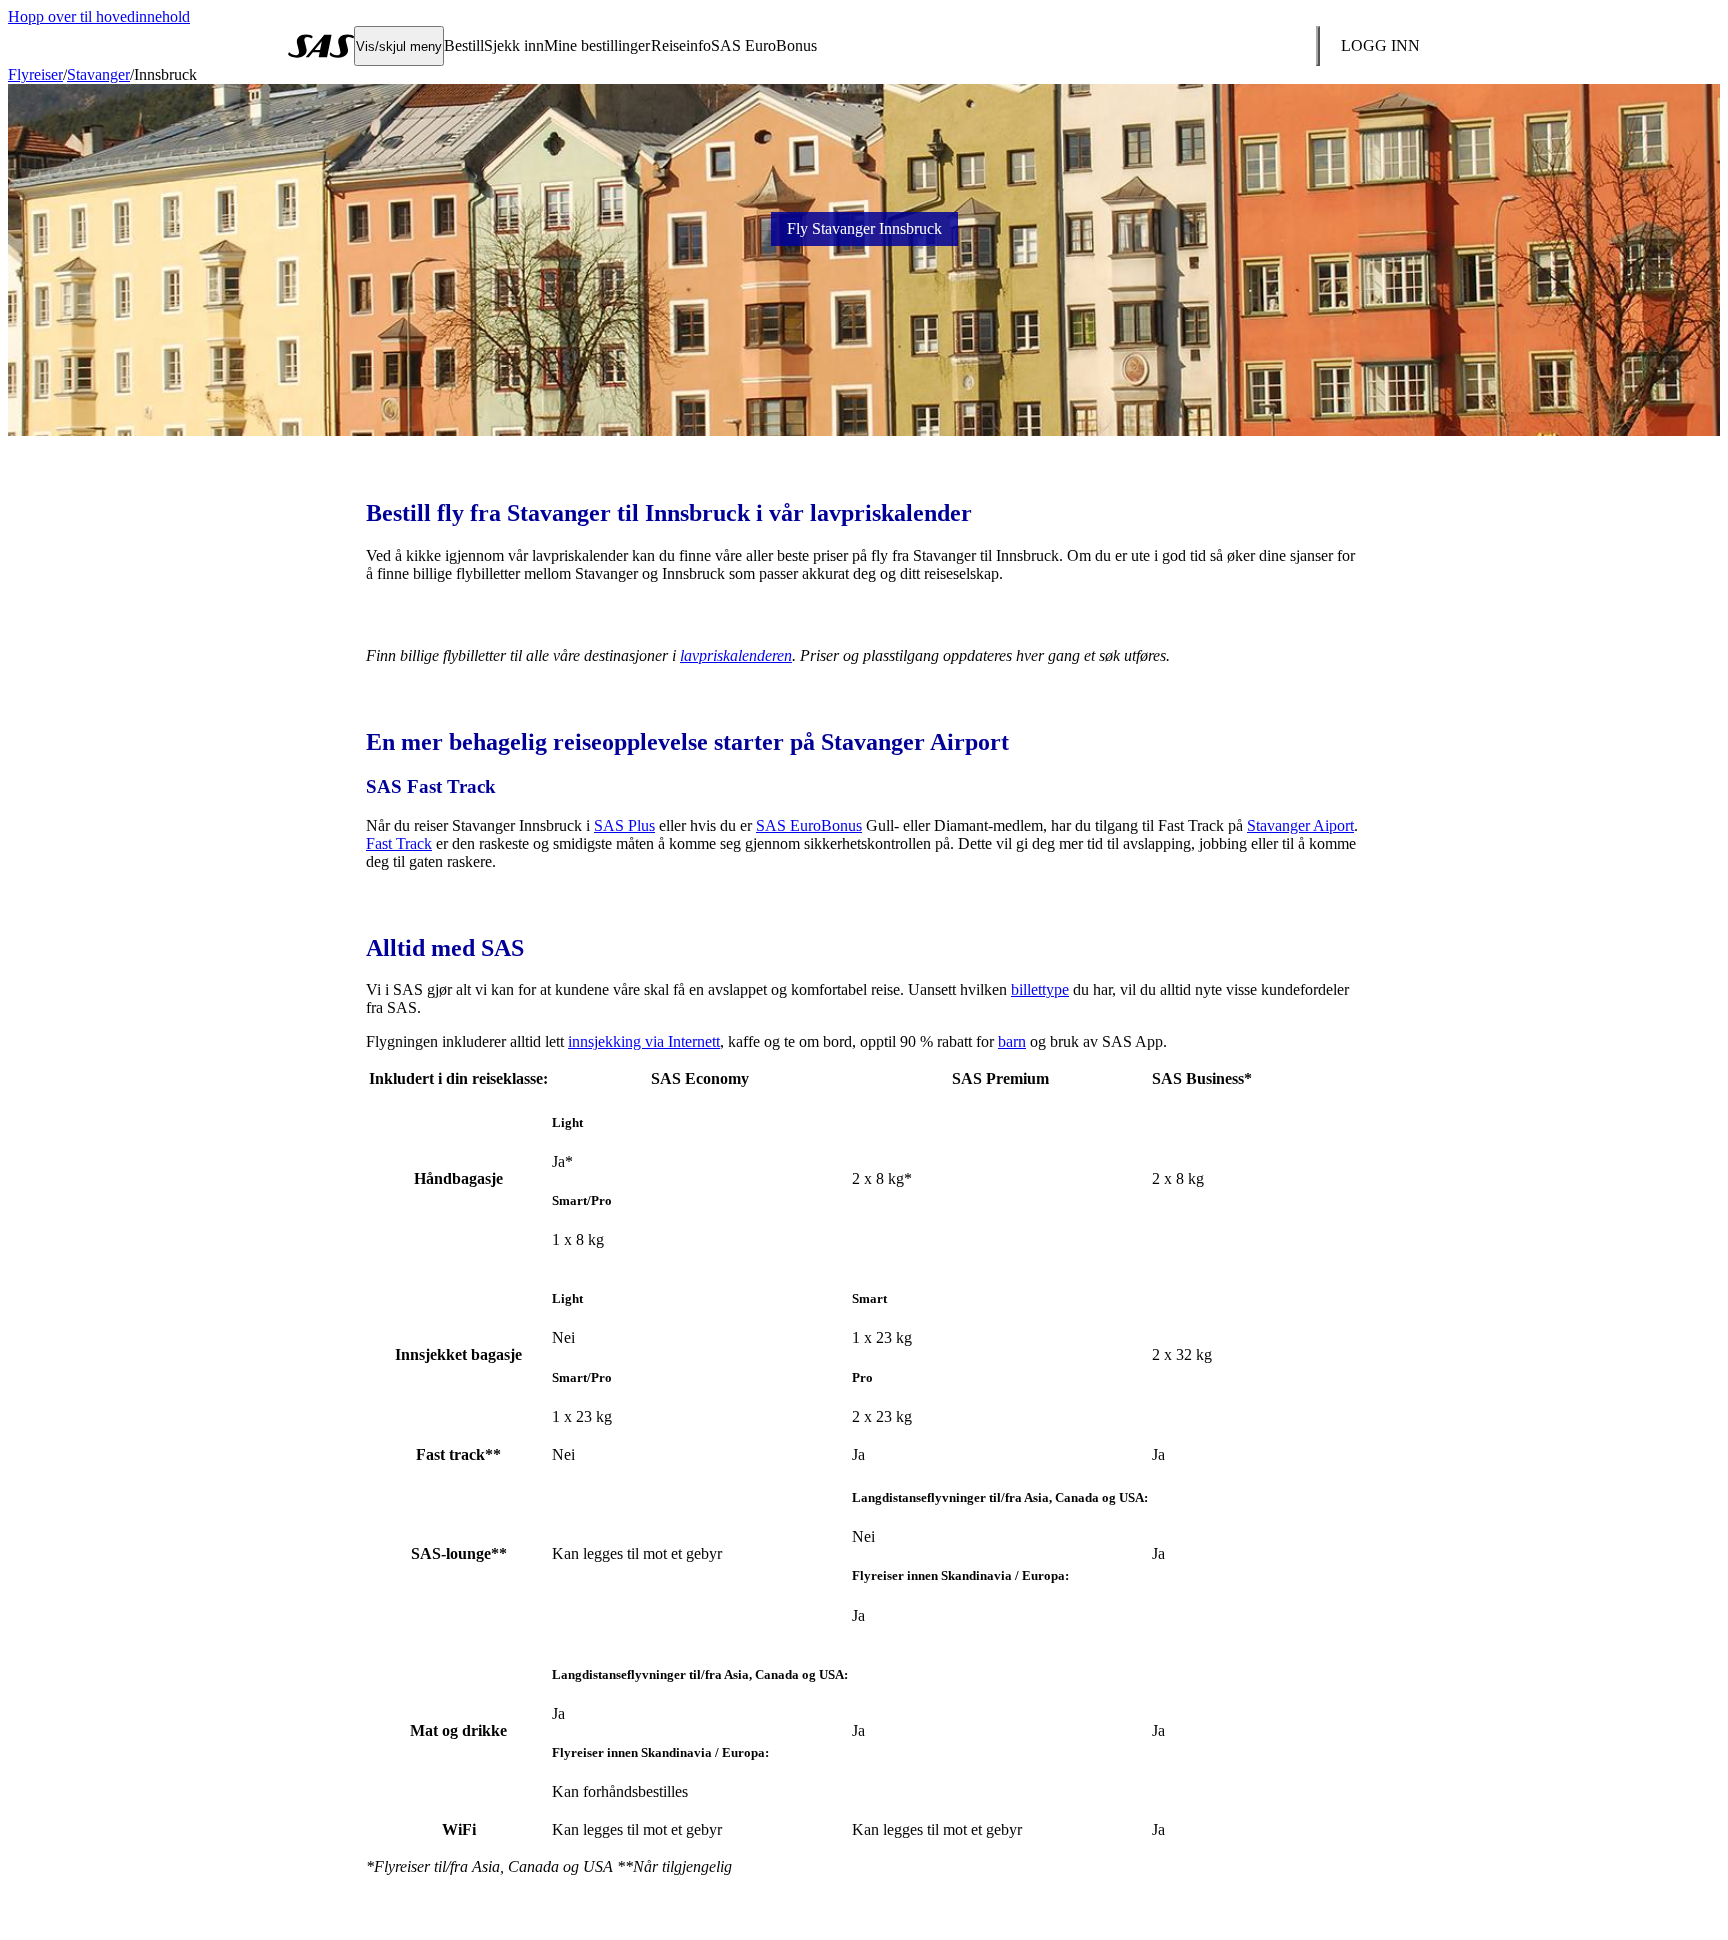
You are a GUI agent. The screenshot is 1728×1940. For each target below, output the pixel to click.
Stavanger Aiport (1300, 825)
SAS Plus (624, 825)
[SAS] (321, 46)
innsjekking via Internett (644, 1041)
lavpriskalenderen (736, 655)
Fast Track (399, 843)
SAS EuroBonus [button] (764, 45)
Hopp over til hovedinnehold (99, 16)
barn (1012, 1041)
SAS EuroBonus (809, 825)
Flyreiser (35, 74)
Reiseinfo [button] (681, 45)
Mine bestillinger (597, 45)
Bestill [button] (464, 45)
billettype (1040, 989)
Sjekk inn (514, 45)
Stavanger (98, 74)
